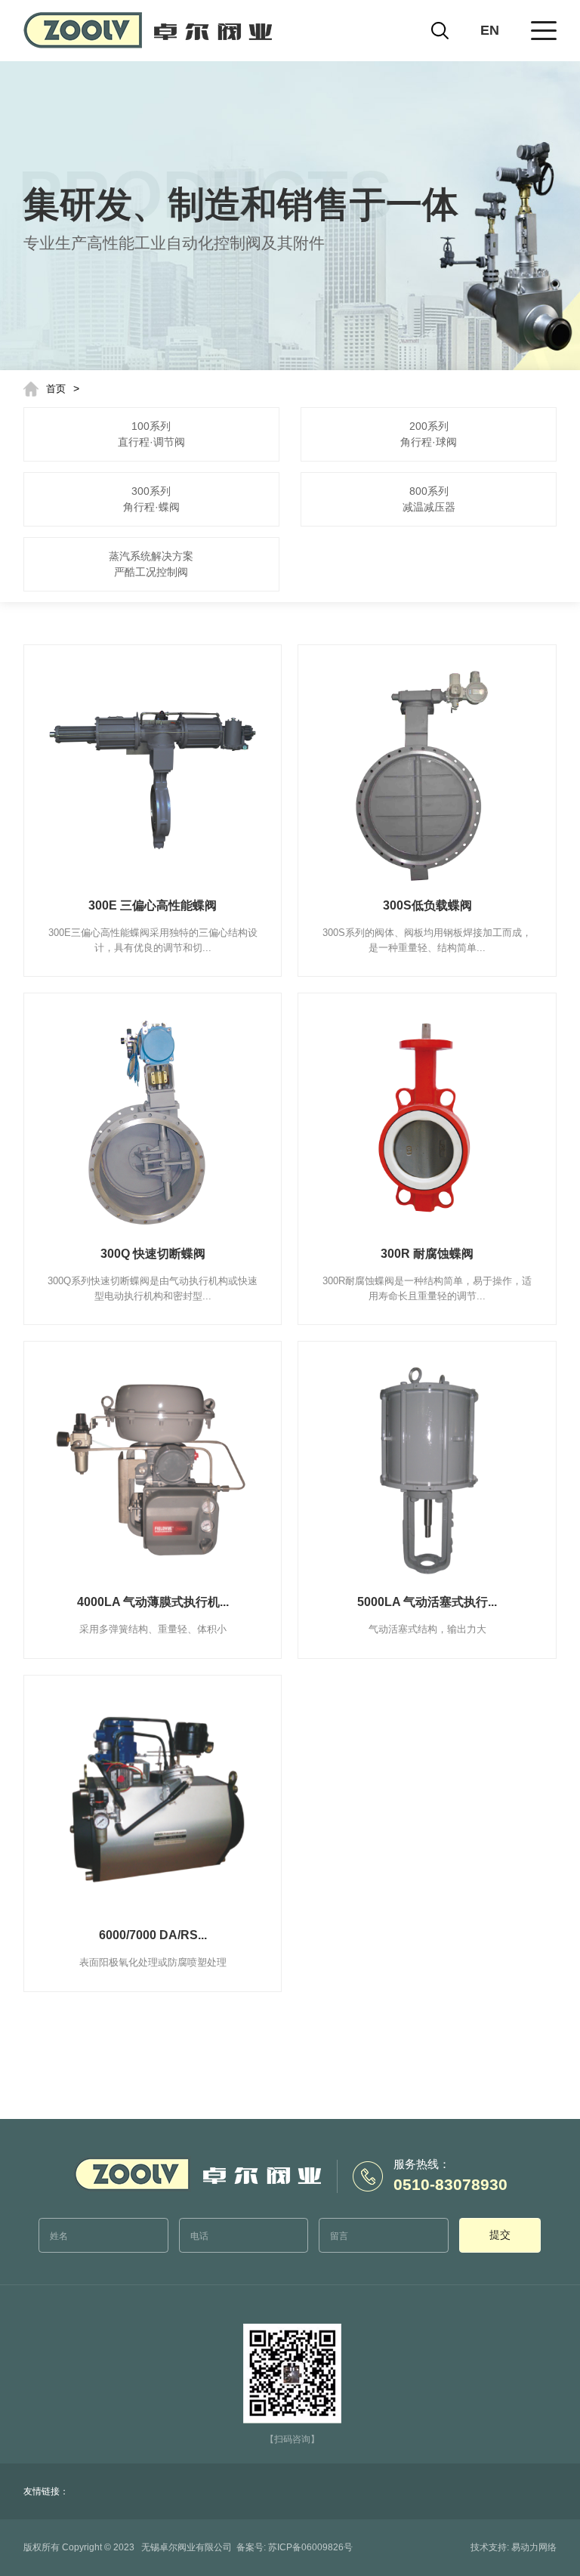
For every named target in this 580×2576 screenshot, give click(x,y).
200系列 (429, 434)
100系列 (151, 434)
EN (490, 30)
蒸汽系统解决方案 (151, 564)
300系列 (151, 499)
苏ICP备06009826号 (310, 2547)
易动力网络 (534, 2547)
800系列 (429, 499)
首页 (56, 389)
